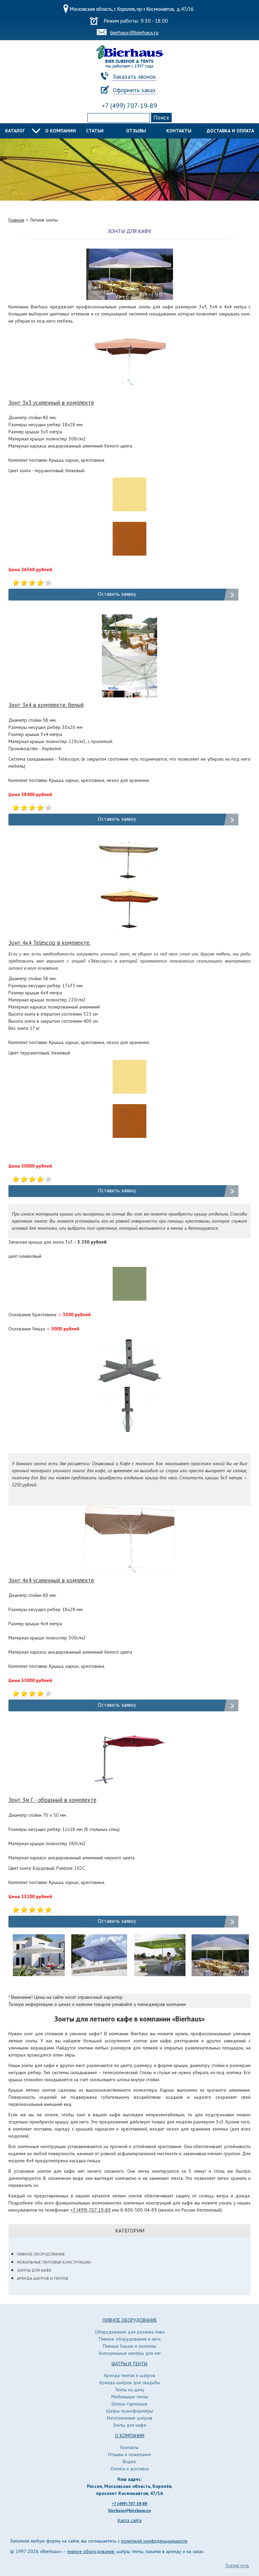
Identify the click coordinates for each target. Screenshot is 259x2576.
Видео (129, 2462)
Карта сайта (130, 2520)
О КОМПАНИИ (130, 2435)
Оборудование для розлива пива (130, 2332)
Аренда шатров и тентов (42, 2278)
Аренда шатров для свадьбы (129, 2382)
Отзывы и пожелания (129, 2454)
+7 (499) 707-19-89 (129, 106)
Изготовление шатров (130, 2418)
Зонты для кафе (34, 2270)
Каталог (15, 131)
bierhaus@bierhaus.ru (134, 32)
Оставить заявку (117, 594)
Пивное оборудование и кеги (130, 2339)
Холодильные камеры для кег (130, 2353)
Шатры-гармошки (129, 2404)
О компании (61, 131)
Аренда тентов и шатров (129, 2375)
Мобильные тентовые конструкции (54, 2262)
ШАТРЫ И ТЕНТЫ (129, 2364)
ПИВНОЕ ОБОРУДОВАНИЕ (130, 2320)
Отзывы (136, 131)
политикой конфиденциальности (154, 2541)
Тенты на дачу (129, 2390)
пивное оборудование (91, 2551)
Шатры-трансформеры (130, 2411)
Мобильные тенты (130, 2397)
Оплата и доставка (130, 2469)
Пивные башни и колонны (129, 2346)
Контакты (179, 131)
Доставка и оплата (230, 131)
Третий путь (237, 2566)
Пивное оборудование (41, 2254)
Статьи (95, 131)
